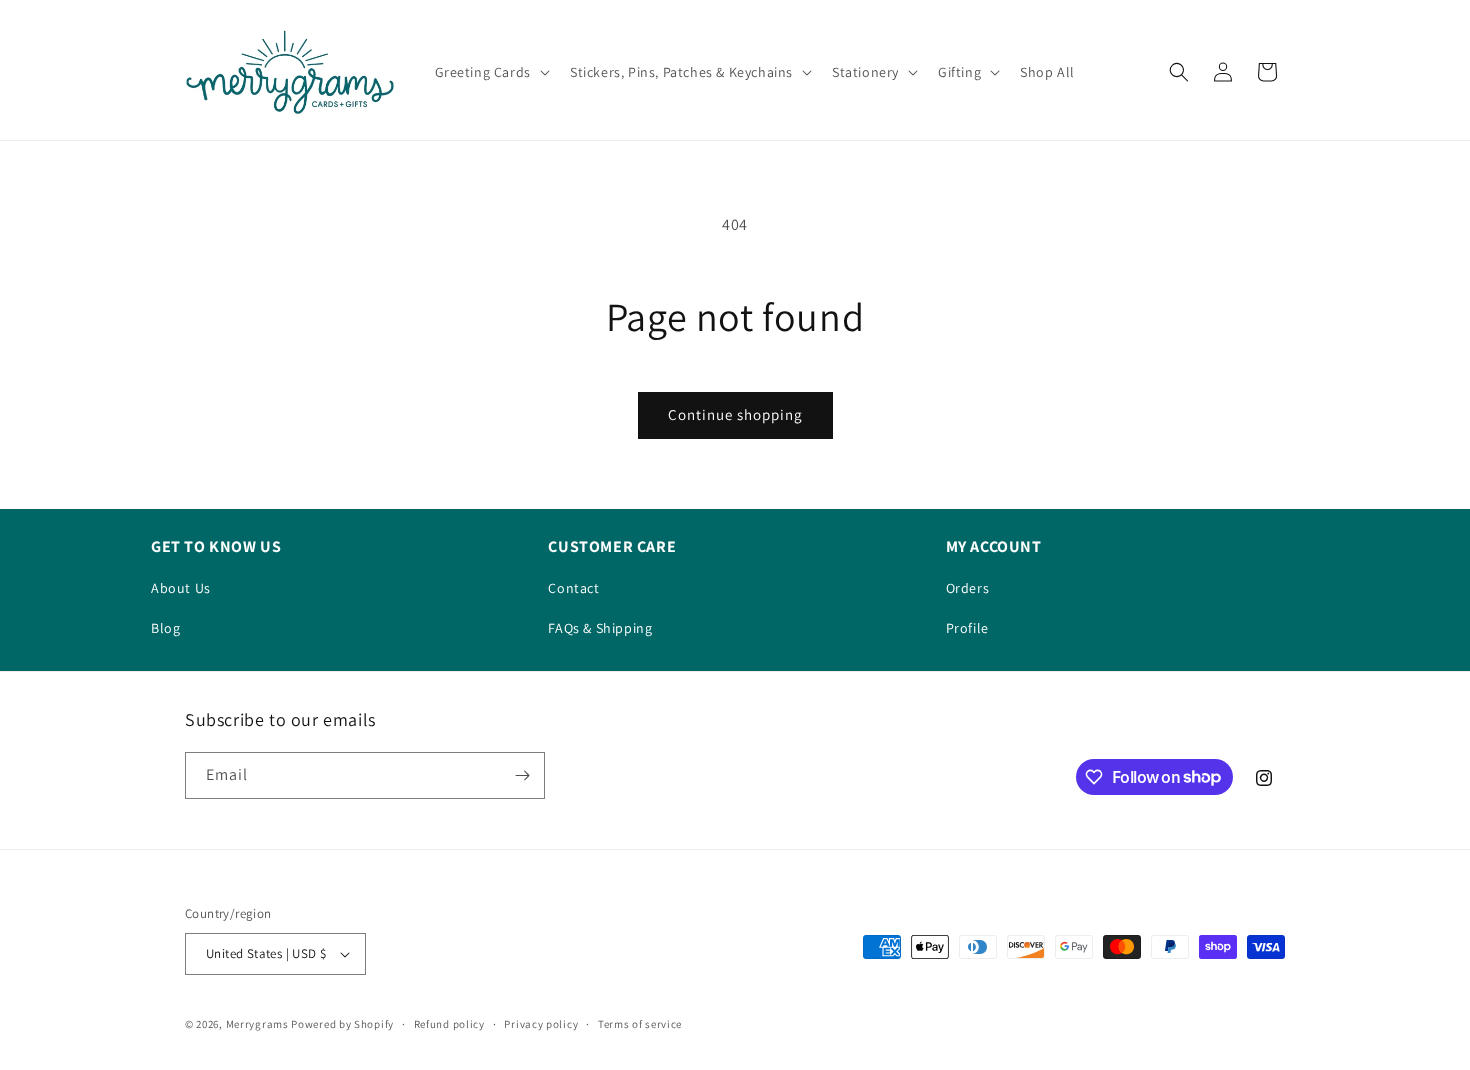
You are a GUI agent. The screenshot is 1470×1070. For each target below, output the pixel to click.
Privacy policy (541, 1024)
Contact (573, 588)
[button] (490, 72)
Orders (968, 588)
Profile (967, 628)
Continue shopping (735, 414)
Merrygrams (257, 1024)
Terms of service (640, 1024)
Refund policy (449, 1024)
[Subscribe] (522, 775)
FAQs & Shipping (600, 628)
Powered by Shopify (342, 1024)
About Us (181, 588)
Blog (165, 628)
